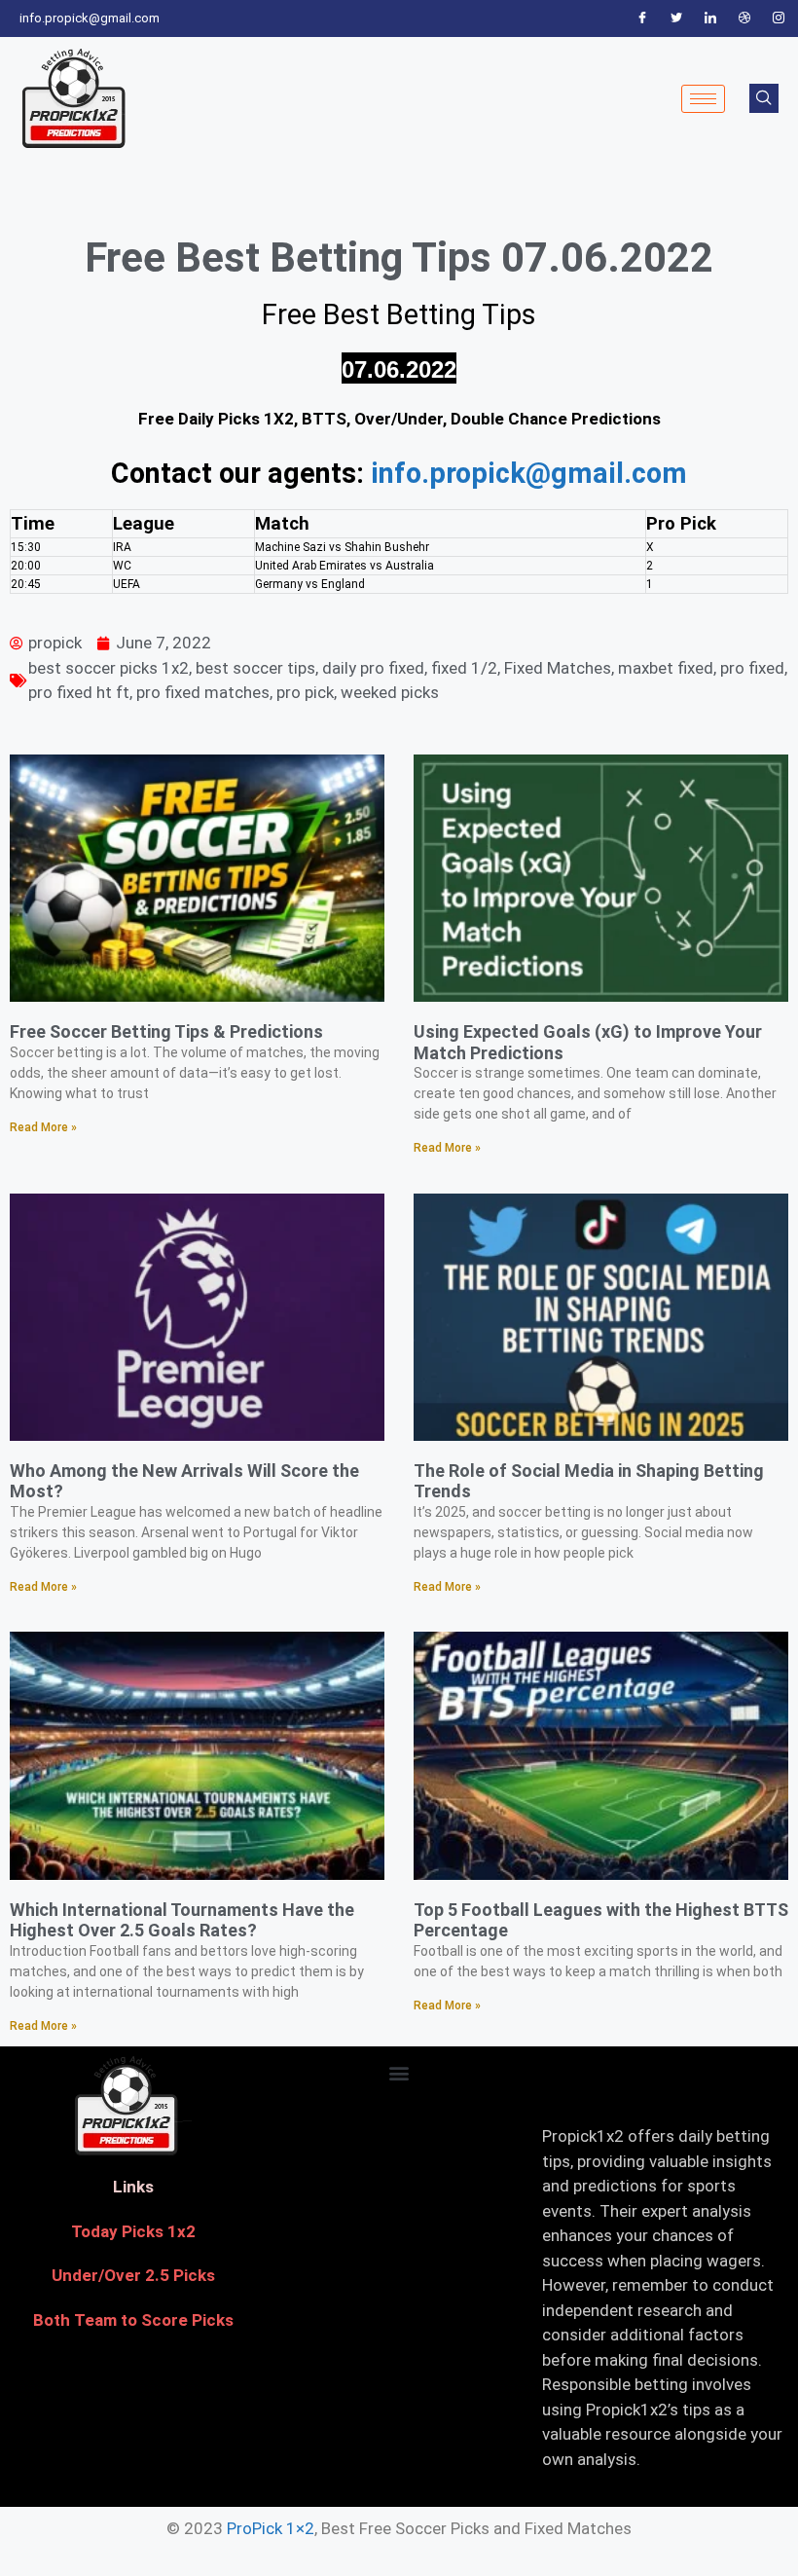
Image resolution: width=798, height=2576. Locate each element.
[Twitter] (676, 18)
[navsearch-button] (764, 98)
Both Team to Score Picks (133, 2320)
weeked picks (390, 692)
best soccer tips (255, 668)
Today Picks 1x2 (133, 2231)
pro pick (305, 692)
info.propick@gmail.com (529, 473)
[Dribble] (744, 18)
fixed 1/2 (464, 668)
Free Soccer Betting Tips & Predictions (166, 1031)
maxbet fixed (666, 668)
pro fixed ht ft (79, 692)
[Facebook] (642, 18)
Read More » (43, 1127)
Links (133, 2187)
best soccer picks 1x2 (109, 668)
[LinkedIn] (710, 18)
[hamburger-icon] (703, 99)
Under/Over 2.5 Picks (133, 2275)
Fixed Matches (558, 668)
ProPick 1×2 (271, 2528)
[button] (399, 2072)
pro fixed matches (203, 692)
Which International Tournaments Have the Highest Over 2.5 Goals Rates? (182, 1920)
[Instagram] (779, 18)
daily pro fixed (373, 668)
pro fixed (752, 668)
